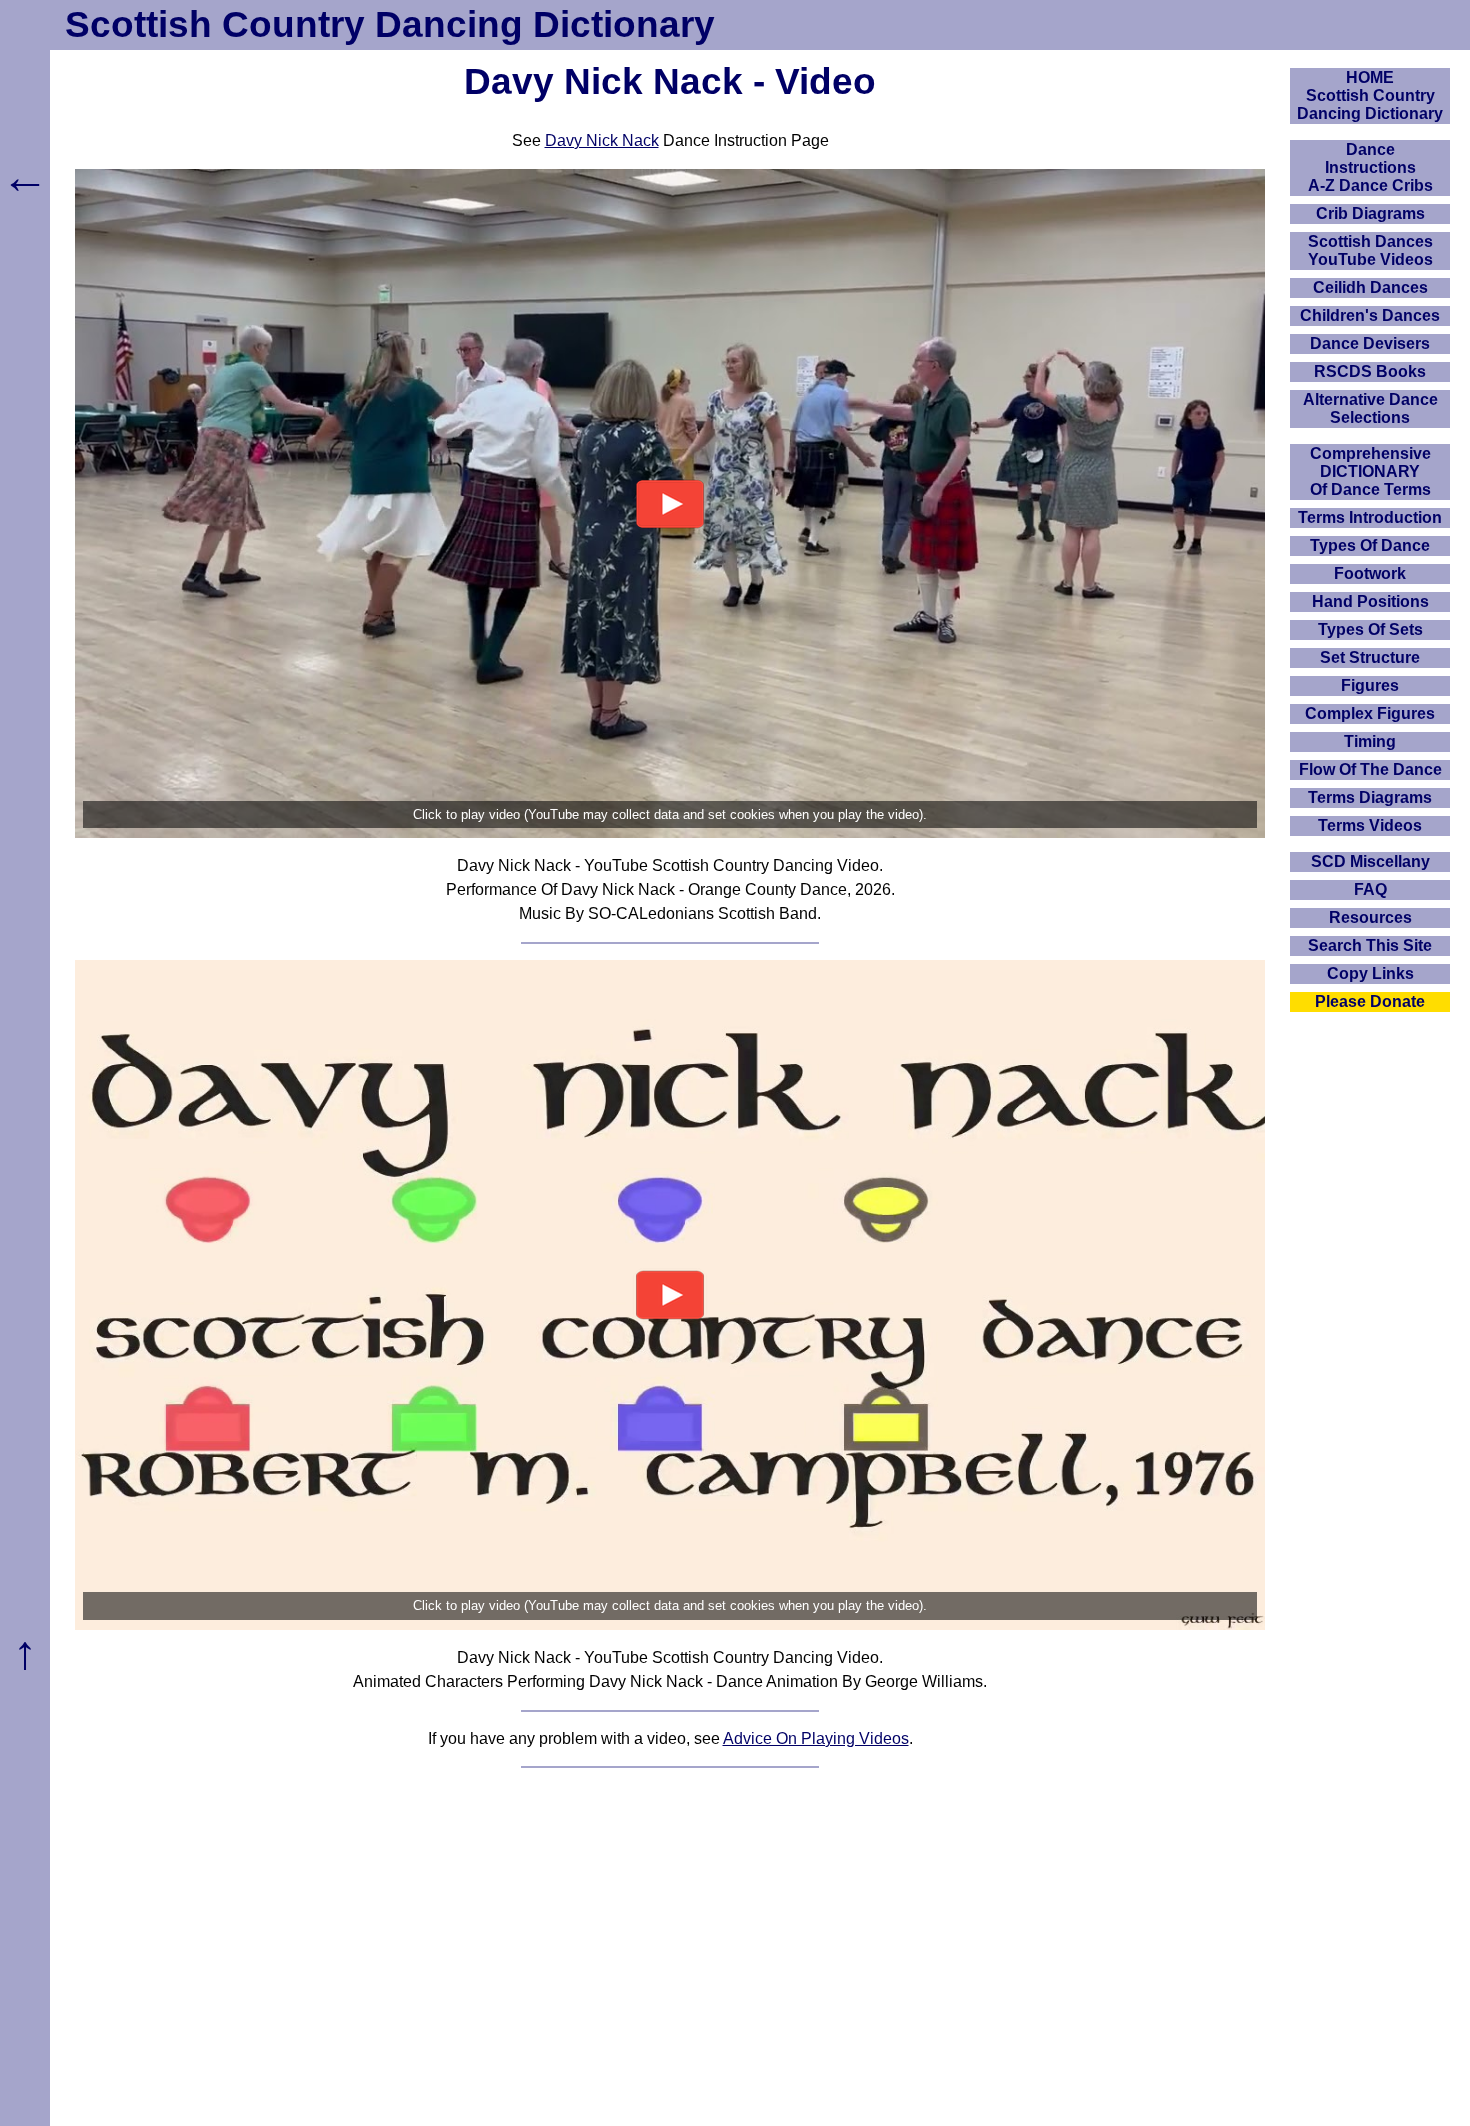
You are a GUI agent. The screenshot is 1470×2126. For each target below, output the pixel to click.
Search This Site (1370, 945)
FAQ (1370, 889)
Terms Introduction (1370, 517)
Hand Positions (1370, 601)
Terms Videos (1370, 825)
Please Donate (1370, 1001)
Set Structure (1370, 657)
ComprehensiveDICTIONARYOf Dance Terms (1370, 471)
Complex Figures (1370, 713)
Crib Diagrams (1370, 213)
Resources (1370, 917)
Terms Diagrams (1370, 797)
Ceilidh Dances (1370, 287)
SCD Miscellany (1370, 861)
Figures (1370, 685)
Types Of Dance (1370, 545)
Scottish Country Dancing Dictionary (390, 24)
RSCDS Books (1370, 371)
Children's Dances (1370, 315)
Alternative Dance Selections (1370, 408)
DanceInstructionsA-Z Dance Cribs (1370, 167)
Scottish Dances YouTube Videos (1370, 250)
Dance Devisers (1370, 343)
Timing (1370, 741)
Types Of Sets (1370, 629)
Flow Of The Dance (1370, 769)
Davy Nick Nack (602, 140)
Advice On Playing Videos (816, 1738)
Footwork (1370, 573)
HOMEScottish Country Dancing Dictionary (1370, 95)
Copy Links (1370, 973)
